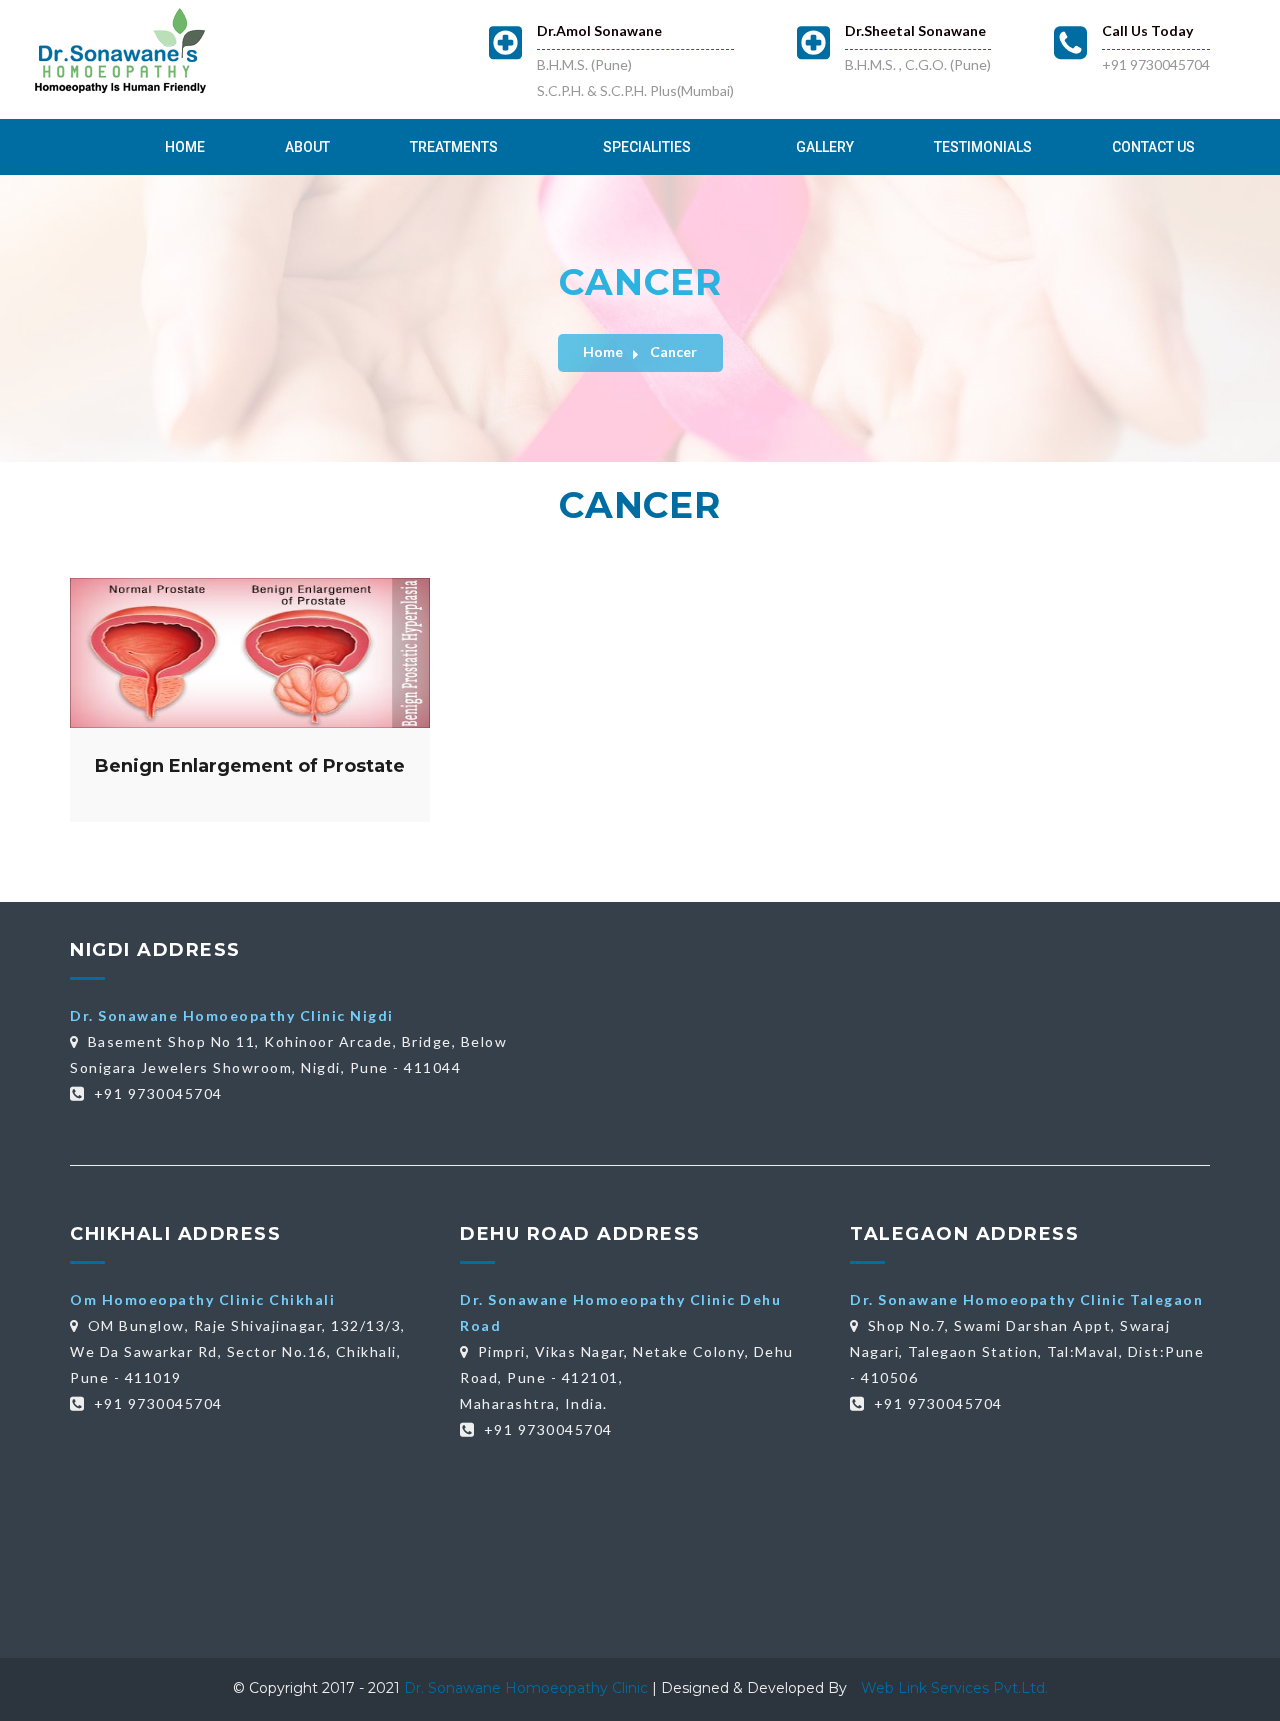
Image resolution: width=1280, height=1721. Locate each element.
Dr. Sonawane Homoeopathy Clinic (528, 1688)
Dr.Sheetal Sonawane (915, 30)
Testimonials (983, 147)
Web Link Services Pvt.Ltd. (954, 1688)
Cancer (673, 351)
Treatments (454, 147)
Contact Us (1153, 147)
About (307, 147)
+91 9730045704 (1156, 64)
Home (185, 147)
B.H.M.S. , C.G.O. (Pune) (918, 64)
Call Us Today (1147, 30)
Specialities (647, 147)
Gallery (825, 147)
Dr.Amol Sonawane (599, 30)
